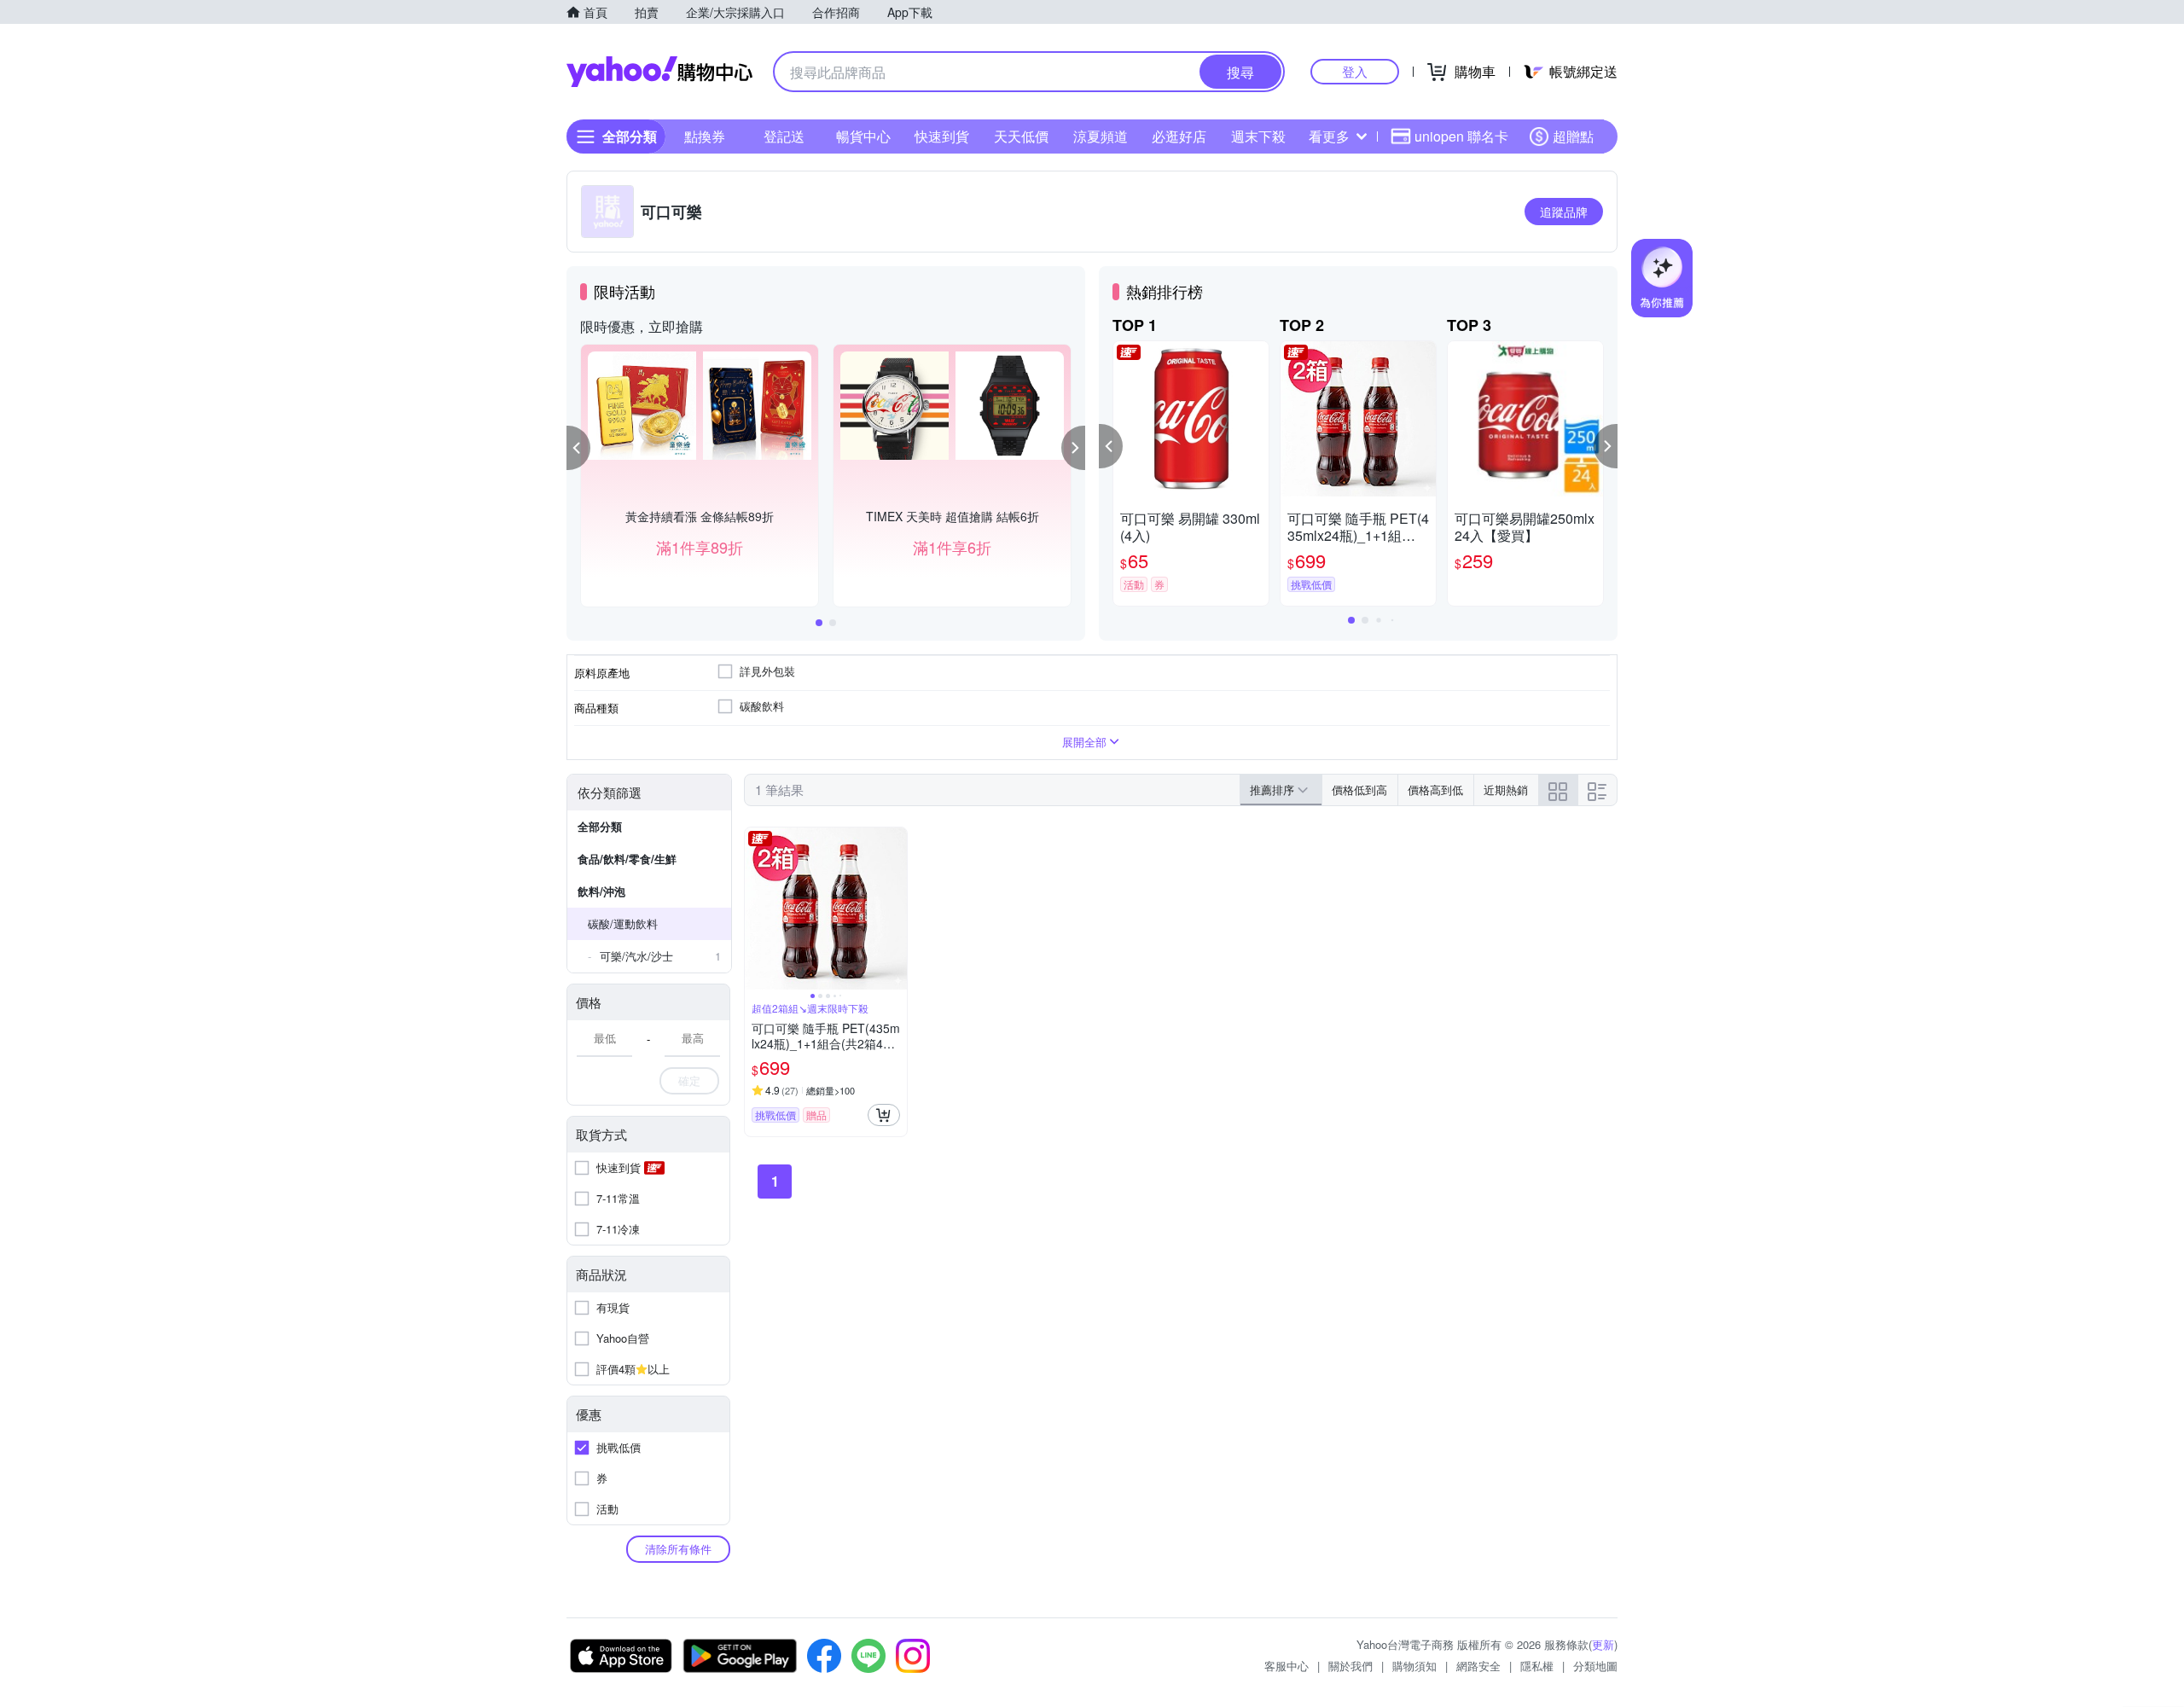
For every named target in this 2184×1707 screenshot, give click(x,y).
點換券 (705, 136)
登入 (1355, 71)
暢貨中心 (863, 136)
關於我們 (1350, 1666)
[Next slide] (896, 909)
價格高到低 (1435, 790)
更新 (1603, 1644)
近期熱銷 (1506, 790)
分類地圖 (1595, 1666)
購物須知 (1414, 1666)
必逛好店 (1179, 136)
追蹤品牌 (1564, 212)
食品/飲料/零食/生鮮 (627, 859)
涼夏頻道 (1101, 136)
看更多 (1329, 136)
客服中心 (1287, 1666)
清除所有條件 (678, 1549)
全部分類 (600, 826)
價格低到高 (1359, 790)
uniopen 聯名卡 (1461, 136)
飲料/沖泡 (601, 891)
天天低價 (1021, 136)
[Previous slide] (756, 909)
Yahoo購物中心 (659, 72)
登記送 (784, 136)
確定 (689, 1080)
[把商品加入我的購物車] (884, 1115)
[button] (578, 448)
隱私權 (1537, 1666)
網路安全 (1478, 1666)
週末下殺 (1258, 136)
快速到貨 (942, 136)
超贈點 (1573, 136)
